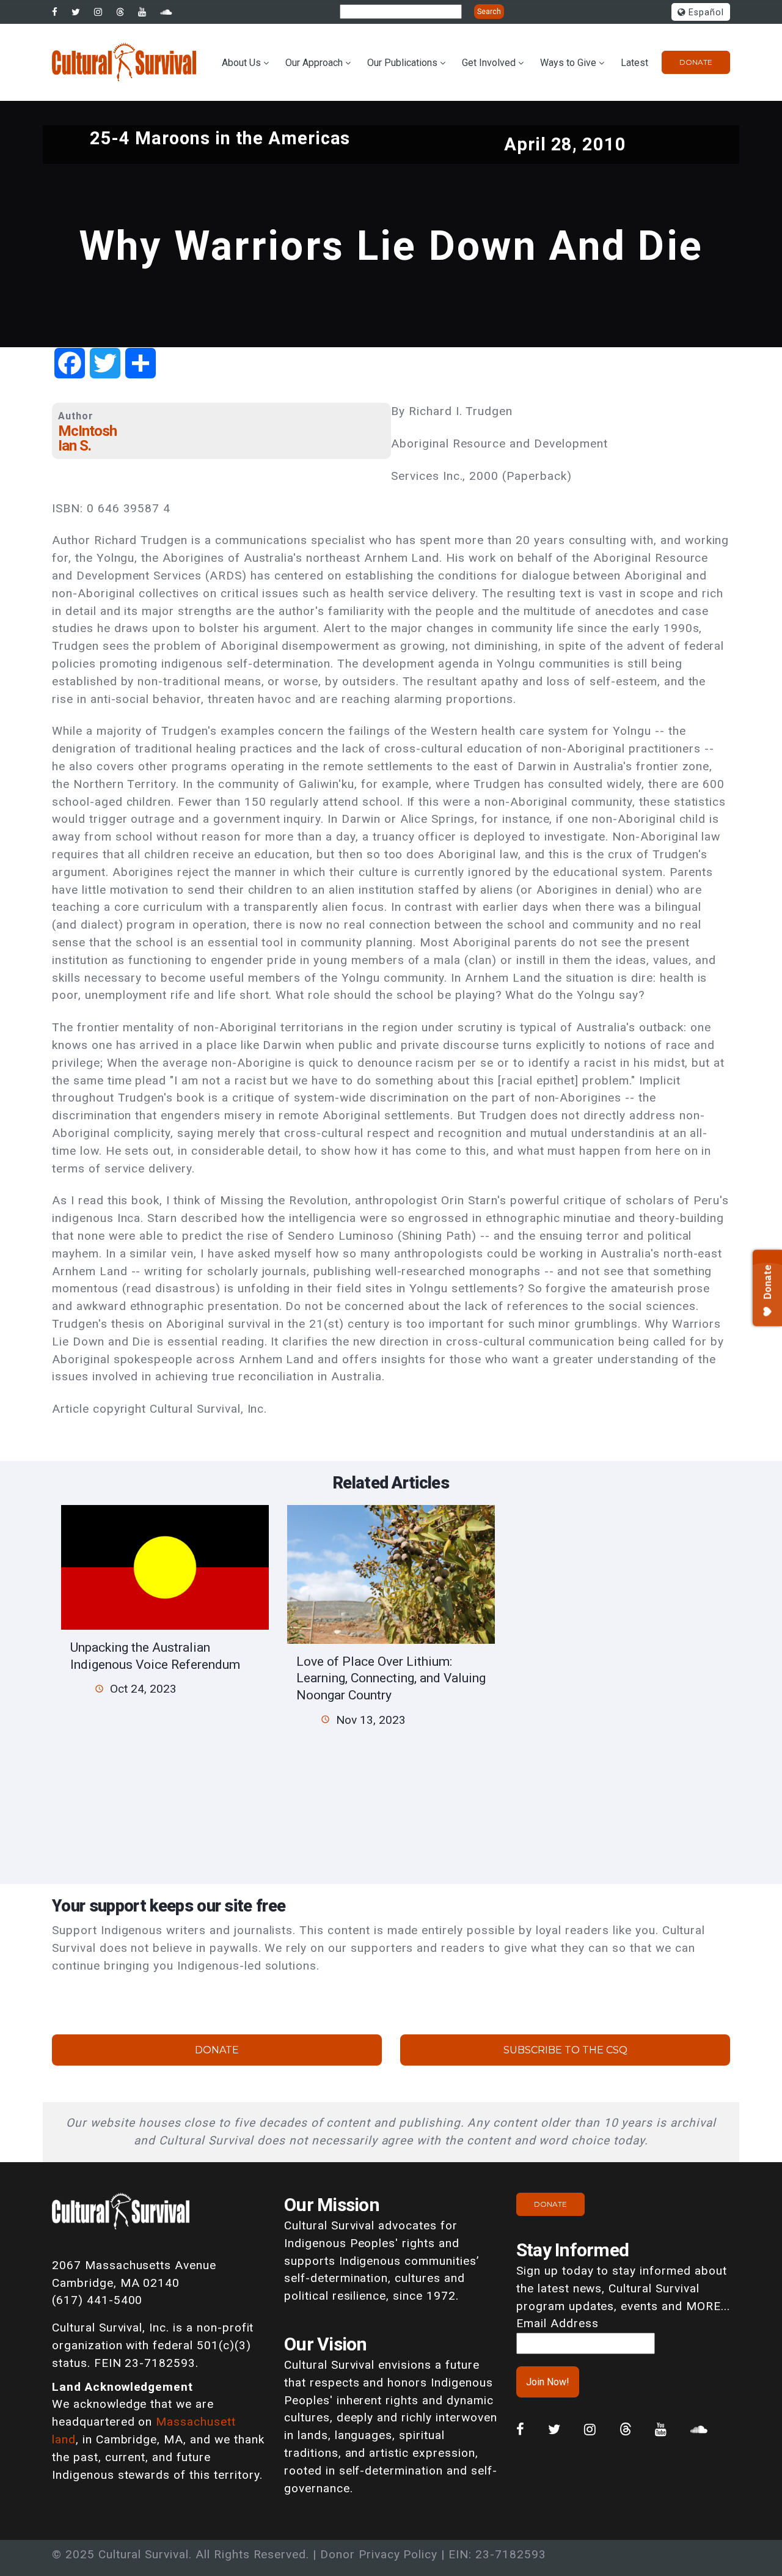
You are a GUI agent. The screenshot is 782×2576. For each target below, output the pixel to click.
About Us (241, 63)
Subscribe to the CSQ (565, 2050)
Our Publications (402, 63)
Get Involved (489, 63)
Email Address (557, 2323)
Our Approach (314, 63)
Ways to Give (568, 63)
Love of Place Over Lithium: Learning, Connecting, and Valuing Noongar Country (391, 1678)
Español (705, 13)
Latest (634, 63)
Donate (696, 62)
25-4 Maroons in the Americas (220, 138)
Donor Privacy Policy (379, 2554)
